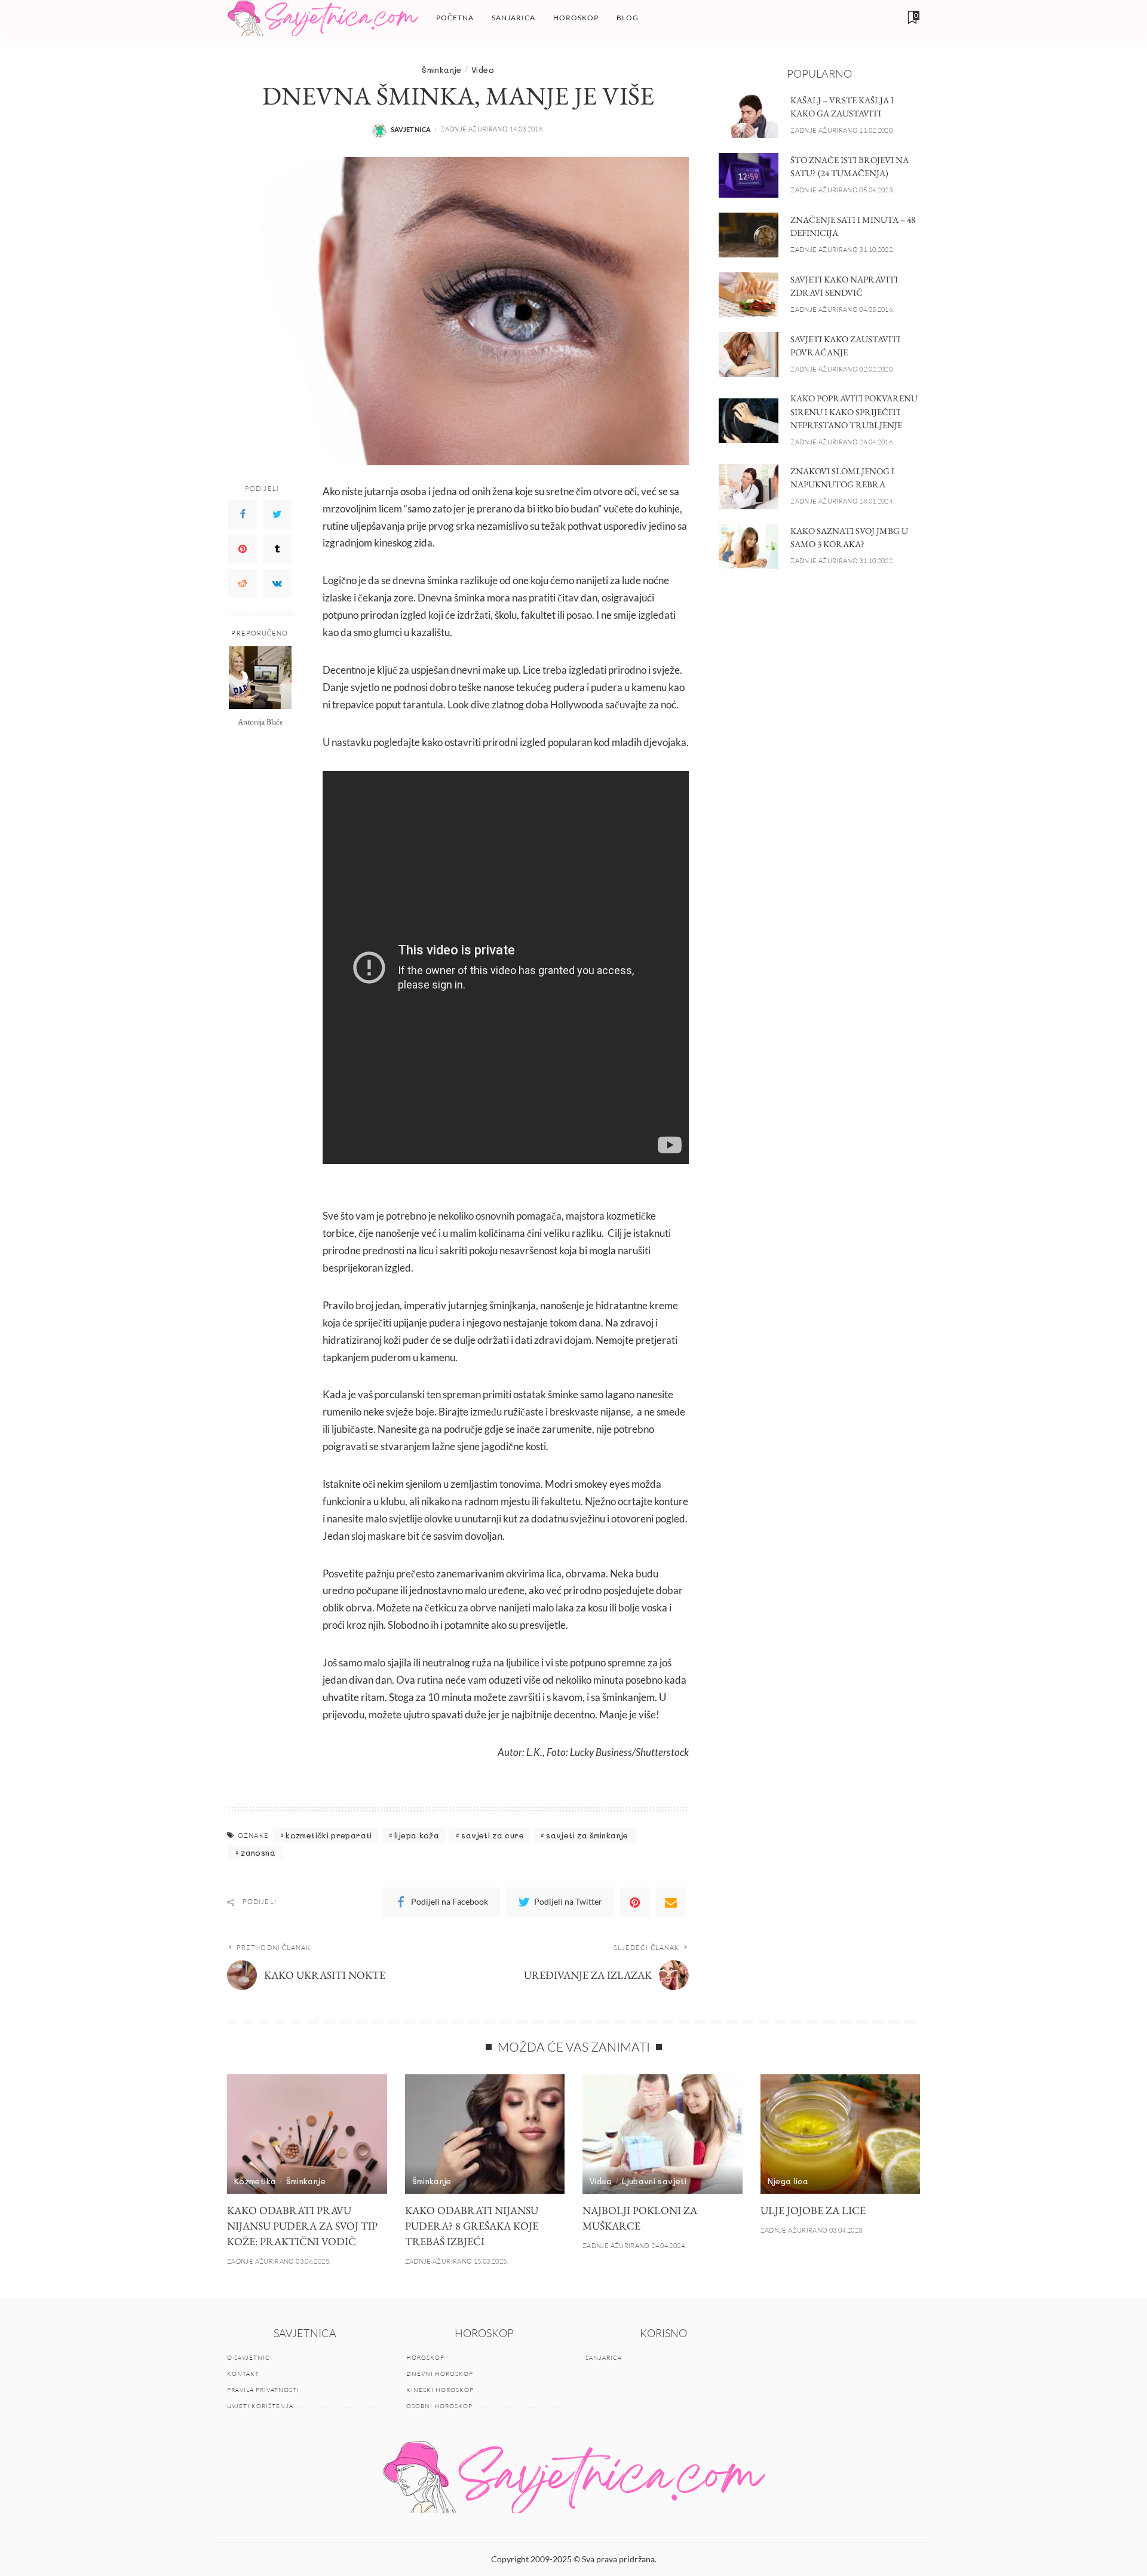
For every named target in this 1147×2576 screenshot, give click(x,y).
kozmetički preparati (329, 1835)
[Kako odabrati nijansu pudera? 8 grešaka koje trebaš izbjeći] (485, 2134)
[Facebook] (243, 514)
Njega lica (788, 2181)
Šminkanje (441, 70)
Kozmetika (255, 2181)
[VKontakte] (277, 584)
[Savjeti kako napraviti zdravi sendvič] (749, 295)
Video (483, 70)
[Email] (671, 1902)
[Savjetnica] (323, 18)
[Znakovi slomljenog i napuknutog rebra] (749, 486)
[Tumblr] (277, 549)
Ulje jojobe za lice (813, 2210)
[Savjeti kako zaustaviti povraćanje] (749, 354)
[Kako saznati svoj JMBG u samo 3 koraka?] (749, 546)
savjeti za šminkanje (587, 1835)
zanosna (258, 1852)
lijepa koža (417, 1835)
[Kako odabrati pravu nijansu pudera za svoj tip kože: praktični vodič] (307, 2134)
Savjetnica (411, 129)
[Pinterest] (243, 549)
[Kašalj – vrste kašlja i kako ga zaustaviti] (749, 116)
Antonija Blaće (260, 721)
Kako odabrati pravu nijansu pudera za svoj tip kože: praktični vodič (302, 2226)
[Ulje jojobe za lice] (841, 2134)
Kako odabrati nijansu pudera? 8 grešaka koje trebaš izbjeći (472, 2226)
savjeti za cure (492, 1835)
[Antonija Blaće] (260, 678)
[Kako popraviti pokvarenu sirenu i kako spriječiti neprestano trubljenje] (749, 421)
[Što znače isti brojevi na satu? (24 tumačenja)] (749, 175)
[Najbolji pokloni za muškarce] (663, 2134)
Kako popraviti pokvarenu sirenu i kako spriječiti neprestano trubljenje (854, 412)
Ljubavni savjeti (654, 2181)
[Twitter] (277, 514)
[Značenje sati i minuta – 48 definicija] (749, 235)
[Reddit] (243, 584)
